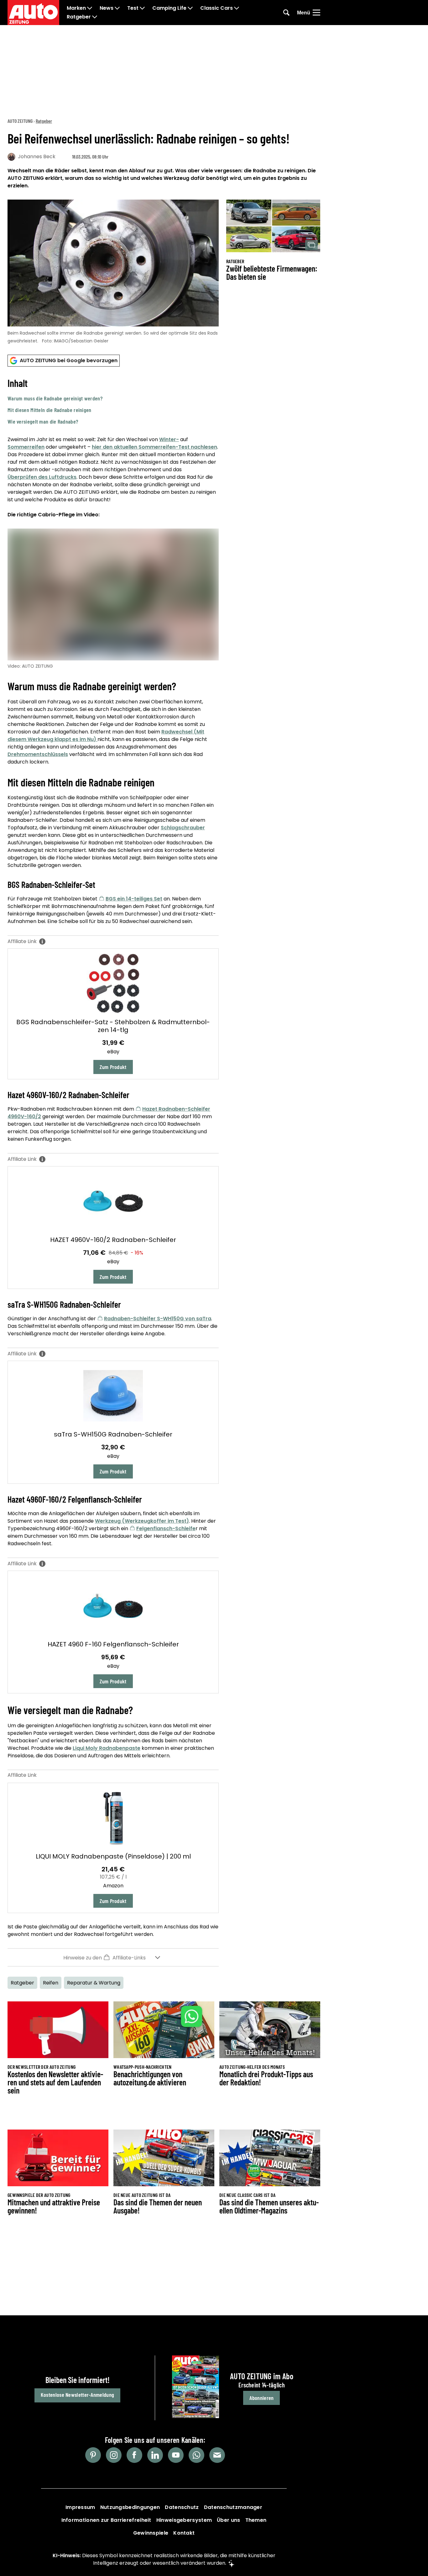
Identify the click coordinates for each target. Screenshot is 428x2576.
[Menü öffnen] (316, 13)
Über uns (228, 2520)
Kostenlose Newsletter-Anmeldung (77, 2395)
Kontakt (184, 2533)
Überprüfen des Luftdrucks (42, 477)
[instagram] (114, 2455)
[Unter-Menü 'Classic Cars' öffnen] (237, 8)
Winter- (169, 439)
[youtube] (176, 2455)
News (107, 8)
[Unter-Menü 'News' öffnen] (117, 8)
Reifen (51, 1983)
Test (133, 8)
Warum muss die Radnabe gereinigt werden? (55, 398)
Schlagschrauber (183, 828)
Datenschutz (182, 2507)
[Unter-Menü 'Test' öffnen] (142, 8)
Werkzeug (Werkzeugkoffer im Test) (142, 1521)
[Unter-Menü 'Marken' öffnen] (90, 8)
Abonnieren (261, 2398)
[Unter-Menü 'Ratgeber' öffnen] (95, 17)
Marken (76, 8)
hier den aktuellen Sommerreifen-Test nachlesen (154, 447)
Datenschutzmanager (233, 2507)
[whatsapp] (196, 2455)
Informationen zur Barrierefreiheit (106, 2520)
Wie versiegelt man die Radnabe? (43, 421)
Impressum (80, 2507)
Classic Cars (217, 8)
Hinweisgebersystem (184, 2520)
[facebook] (134, 2455)
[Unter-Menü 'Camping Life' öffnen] (190, 8)
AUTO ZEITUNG (20, 121)
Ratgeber (79, 17)
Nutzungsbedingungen (130, 2507)
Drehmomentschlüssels (38, 754)
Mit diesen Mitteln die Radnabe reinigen (50, 410)
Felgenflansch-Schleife (166, 1528)
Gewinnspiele (151, 2533)
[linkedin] (155, 2455)
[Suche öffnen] (286, 13)
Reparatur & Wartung (94, 1983)
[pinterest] (93, 2455)
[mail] (217, 2455)
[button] (113, 401)
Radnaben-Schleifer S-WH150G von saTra (158, 1319)
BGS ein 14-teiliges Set (134, 899)
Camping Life (169, 8)
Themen (256, 2520)
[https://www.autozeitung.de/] (33, 13)
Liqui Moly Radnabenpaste (107, 1748)
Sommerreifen (26, 447)
